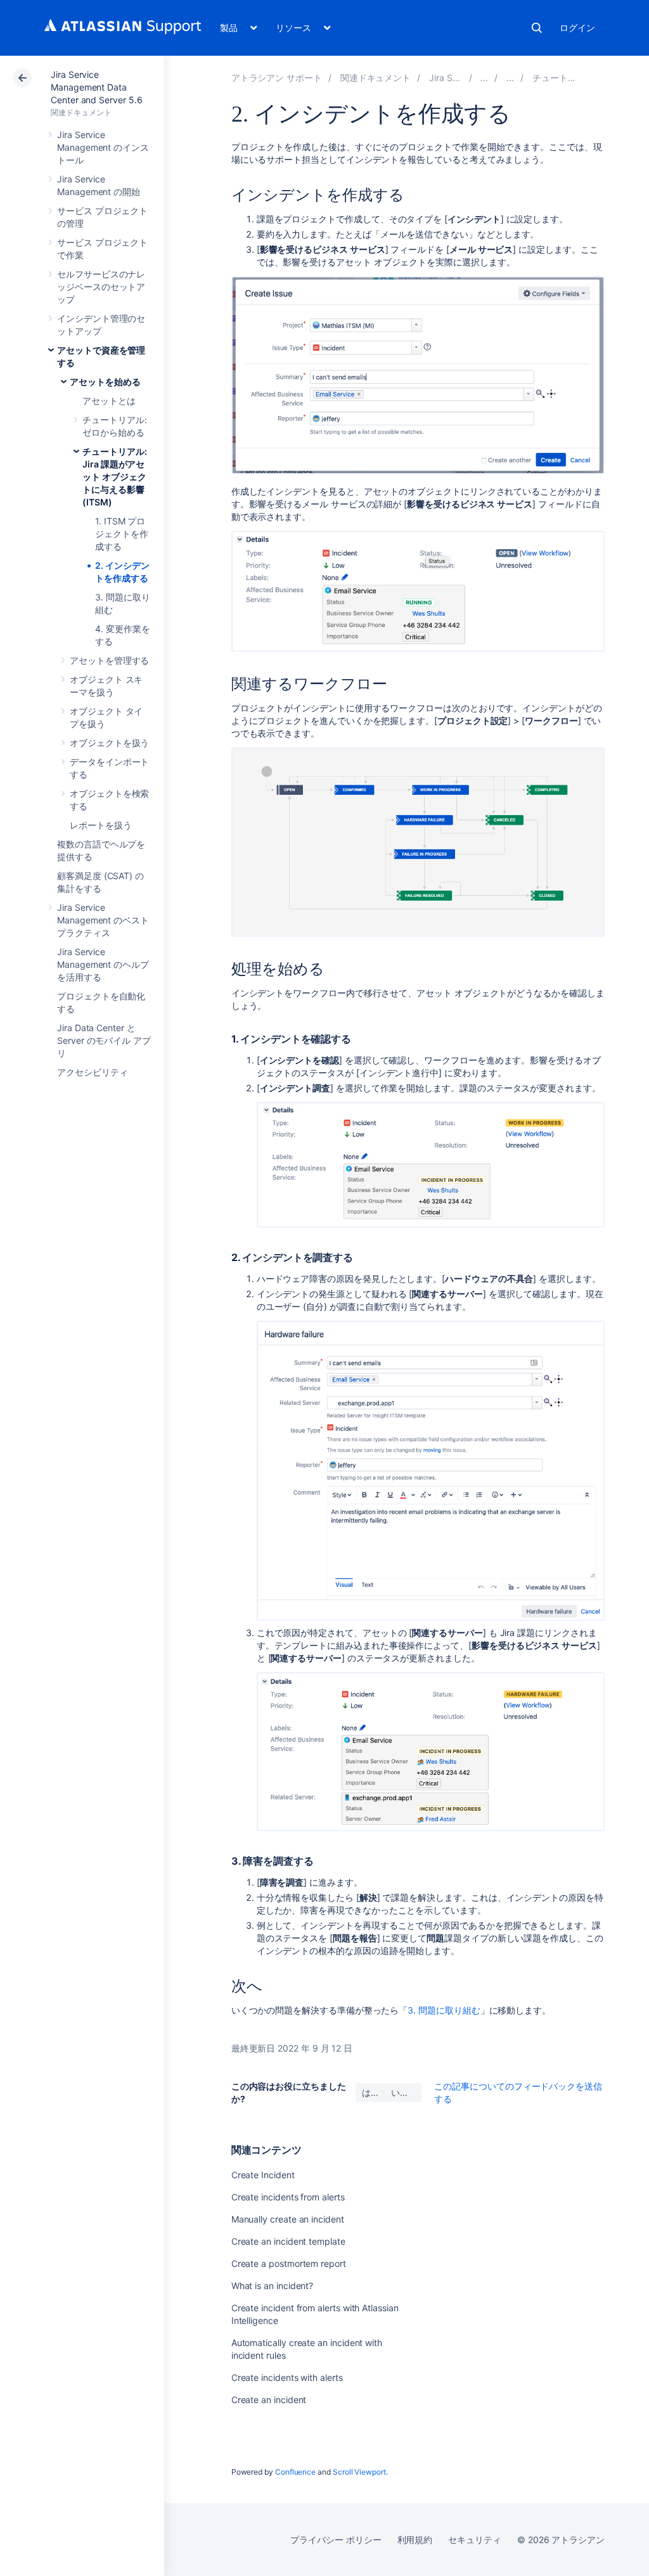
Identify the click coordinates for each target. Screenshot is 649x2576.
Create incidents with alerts (287, 2377)
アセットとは (109, 401)
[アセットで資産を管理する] (484, 78)
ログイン (577, 28)
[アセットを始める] (510, 78)
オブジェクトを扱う (109, 743)
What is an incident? (273, 2286)
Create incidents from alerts (288, 2197)
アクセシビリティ (92, 1072)
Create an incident (269, 2400)
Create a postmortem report (289, 2263)
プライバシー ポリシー (336, 2540)
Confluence (295, 2472)
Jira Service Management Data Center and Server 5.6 (97, 87)
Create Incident (263, 2175)
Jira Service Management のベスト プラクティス (103, 920)
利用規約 (415, 2540)
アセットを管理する (109, 660)
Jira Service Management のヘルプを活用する (103, 964)
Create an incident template (288, 2241)
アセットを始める (105, 382)
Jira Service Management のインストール (103, 147)
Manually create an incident (288, 2219)
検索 (537, 28)
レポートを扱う (101, 825)
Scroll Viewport (359, 2472)
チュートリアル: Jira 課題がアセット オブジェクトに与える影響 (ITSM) (114, 477)
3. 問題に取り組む (444, 2010)
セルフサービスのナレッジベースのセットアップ (101, 287)
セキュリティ (475, 2540)
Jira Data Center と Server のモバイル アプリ (104, 1040)
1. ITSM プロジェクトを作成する (122, 534)
